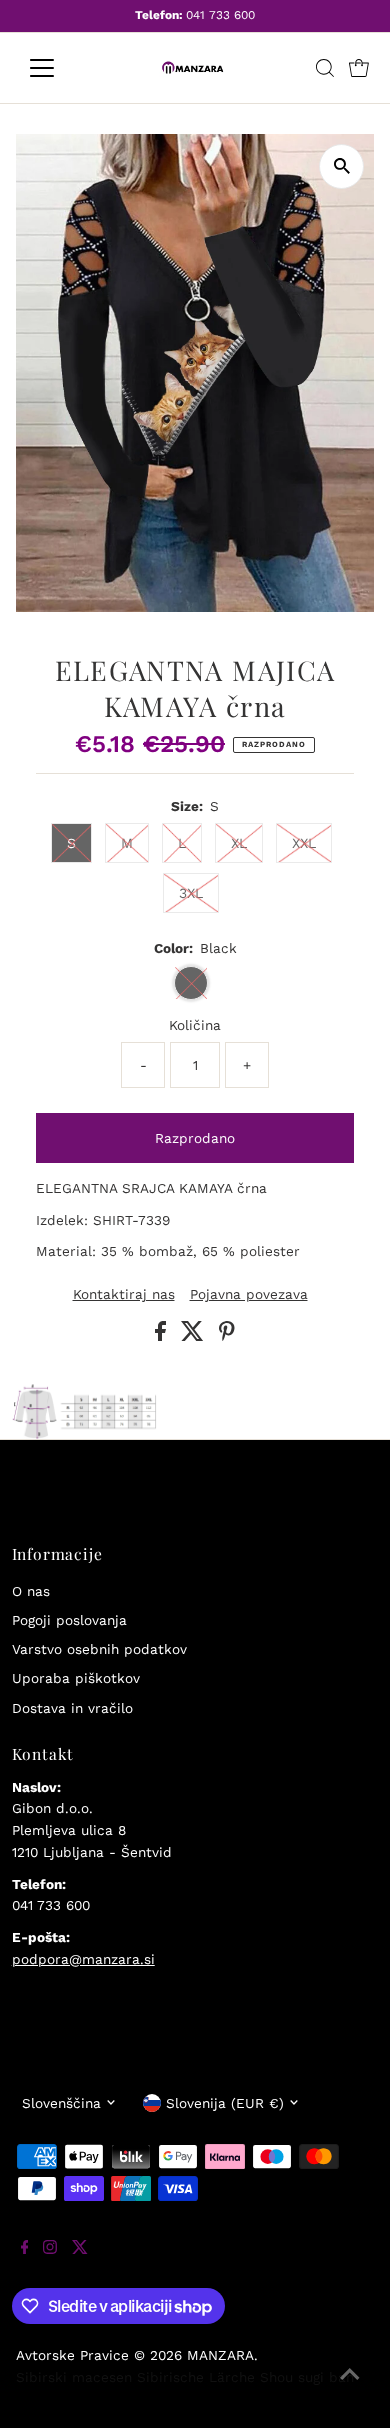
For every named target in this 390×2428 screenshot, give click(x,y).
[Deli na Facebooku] (163, 1336)
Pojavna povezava (249, 1295)
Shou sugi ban (307, 2377)
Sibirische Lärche (196, 2377)
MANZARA (220, 2355)
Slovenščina (61, 2103)
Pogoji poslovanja (69, 1620)
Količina (195, 1025)
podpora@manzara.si (83, 1959)
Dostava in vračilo (72, 1708)
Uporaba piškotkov (76, 1678)
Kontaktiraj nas (124, 1295)
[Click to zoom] (341, 166)
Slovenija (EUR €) (225, 2103)
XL (239, 843)
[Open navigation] (58, 68)
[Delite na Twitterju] (195, 1336)
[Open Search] (325, 68)
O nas (31, 1591)
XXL (304, 843)
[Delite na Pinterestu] (227, 1336)
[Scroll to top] (350, 2388)
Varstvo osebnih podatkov (99, 1649)
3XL (191, 893)
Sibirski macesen (74, 2377)
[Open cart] (359, 68)
